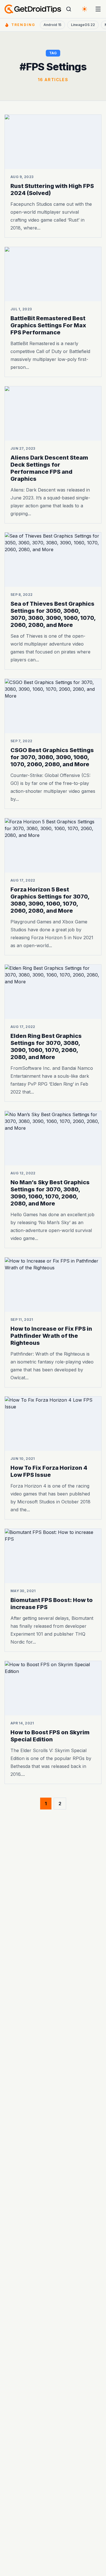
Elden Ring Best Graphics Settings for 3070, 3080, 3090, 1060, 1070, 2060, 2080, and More (46, 1046)
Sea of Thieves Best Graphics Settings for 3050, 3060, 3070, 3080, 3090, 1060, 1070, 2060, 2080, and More (53, 614)
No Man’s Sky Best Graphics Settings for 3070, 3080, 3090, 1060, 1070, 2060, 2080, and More (50, 1193)
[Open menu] (98, 9)
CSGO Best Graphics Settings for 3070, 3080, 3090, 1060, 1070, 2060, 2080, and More (52, 757)
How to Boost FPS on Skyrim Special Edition (50, 1736)
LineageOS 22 (83, 25)
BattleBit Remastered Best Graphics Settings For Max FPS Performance (48, 325)
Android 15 (52, 25)
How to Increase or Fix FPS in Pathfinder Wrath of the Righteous (51, 1335)
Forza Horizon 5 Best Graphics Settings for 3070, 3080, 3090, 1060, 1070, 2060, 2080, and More (50, 900)
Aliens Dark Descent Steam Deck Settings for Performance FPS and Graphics (49, 468)
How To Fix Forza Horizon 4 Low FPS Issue (49, 1471)
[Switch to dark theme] (85, 9)
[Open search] (69, 9)
